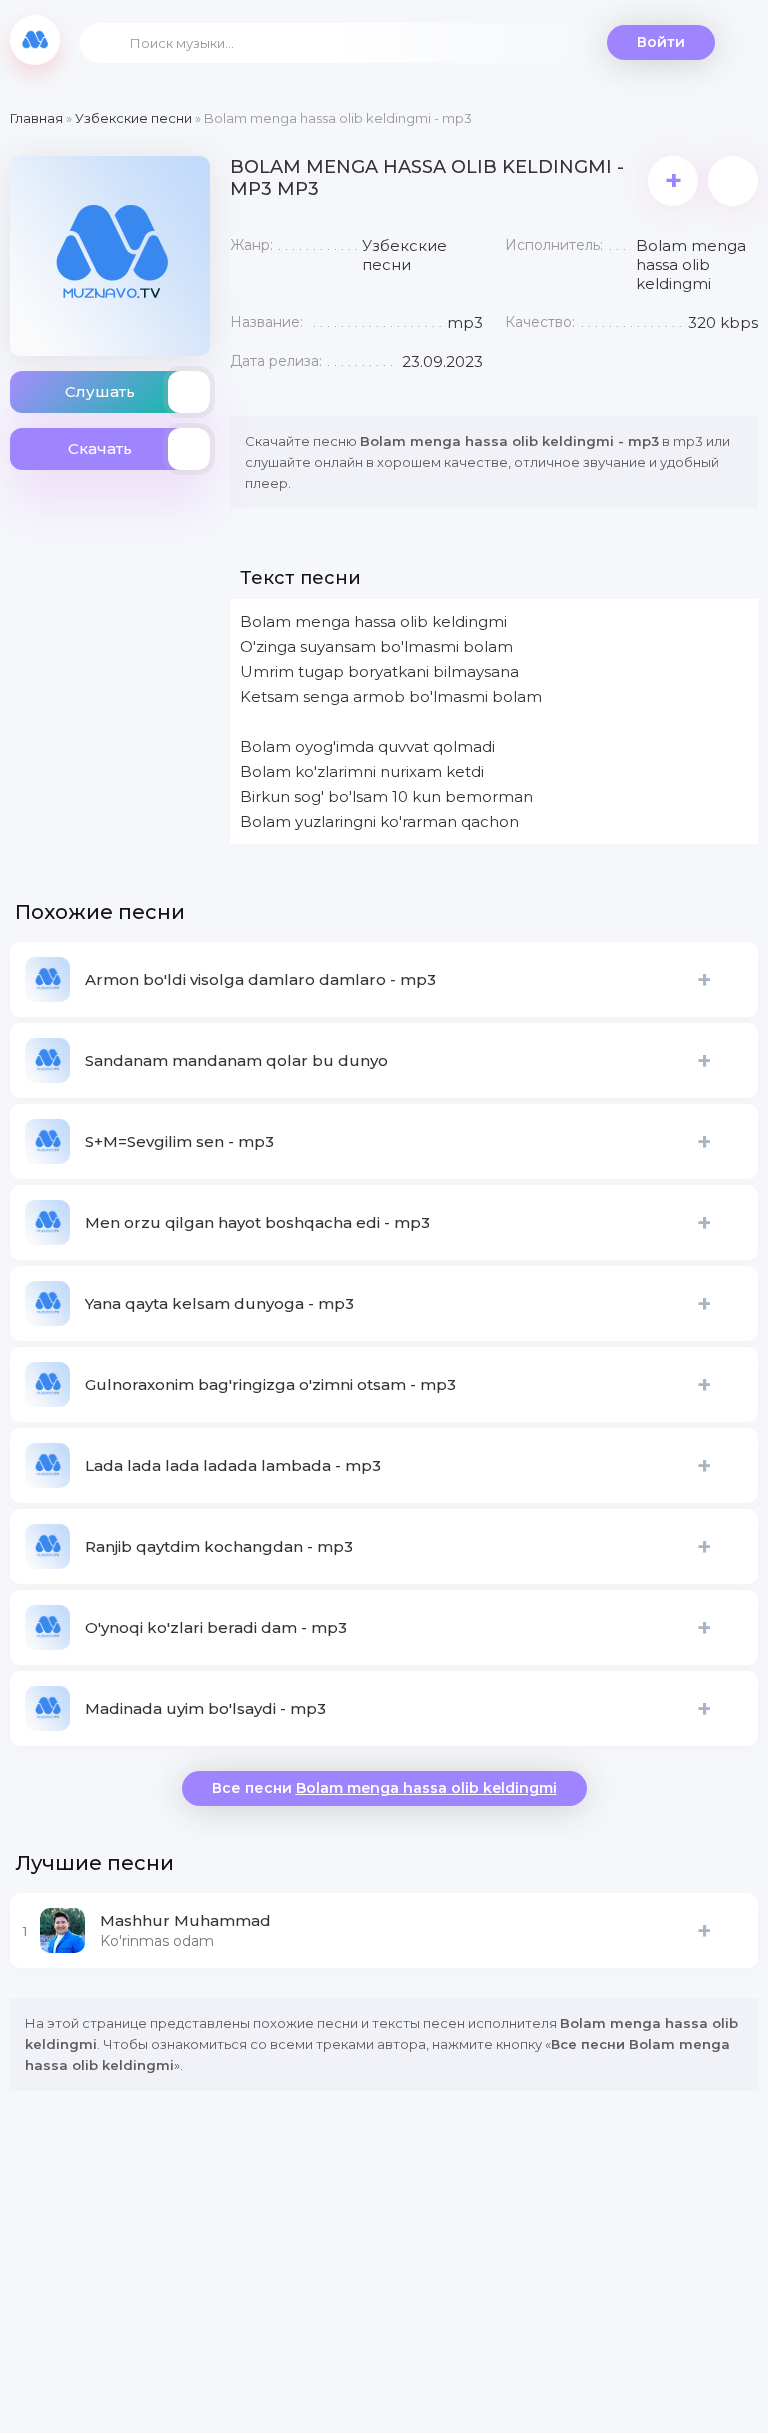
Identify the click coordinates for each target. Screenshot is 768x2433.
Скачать (100, 448)
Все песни (384, 1788)
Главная (36, 118)
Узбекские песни (133, 118)
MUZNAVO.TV (35, 40)
